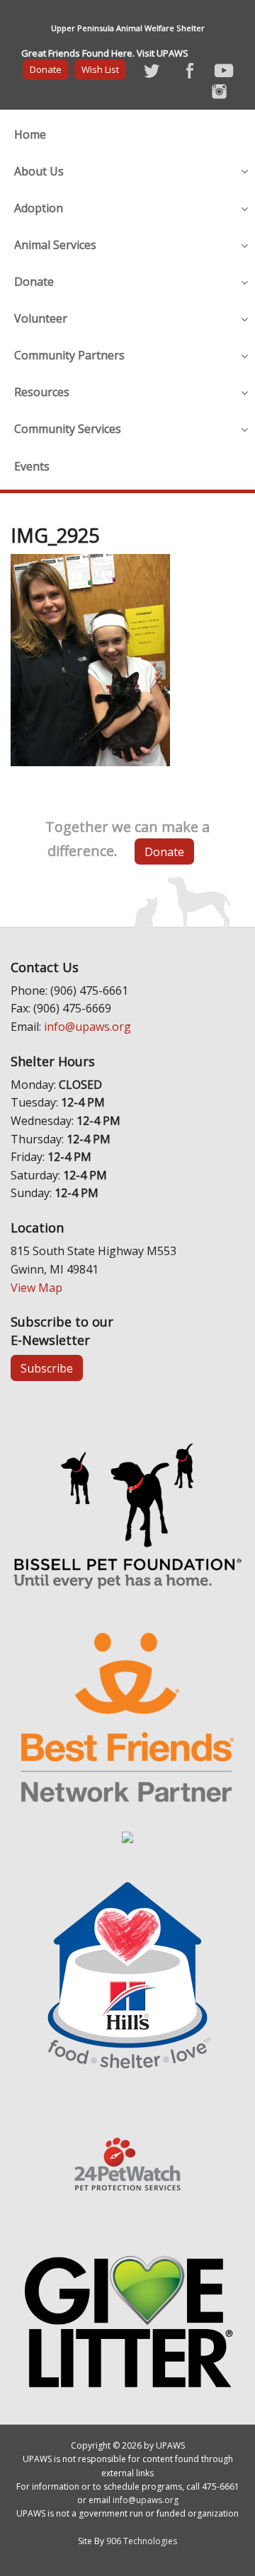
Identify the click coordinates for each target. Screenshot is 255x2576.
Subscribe (47, 1368)
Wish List (100, 69)
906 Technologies (142, 2541)
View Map (36, 1288)
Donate (46, 69)
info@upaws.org (87, 1027)
